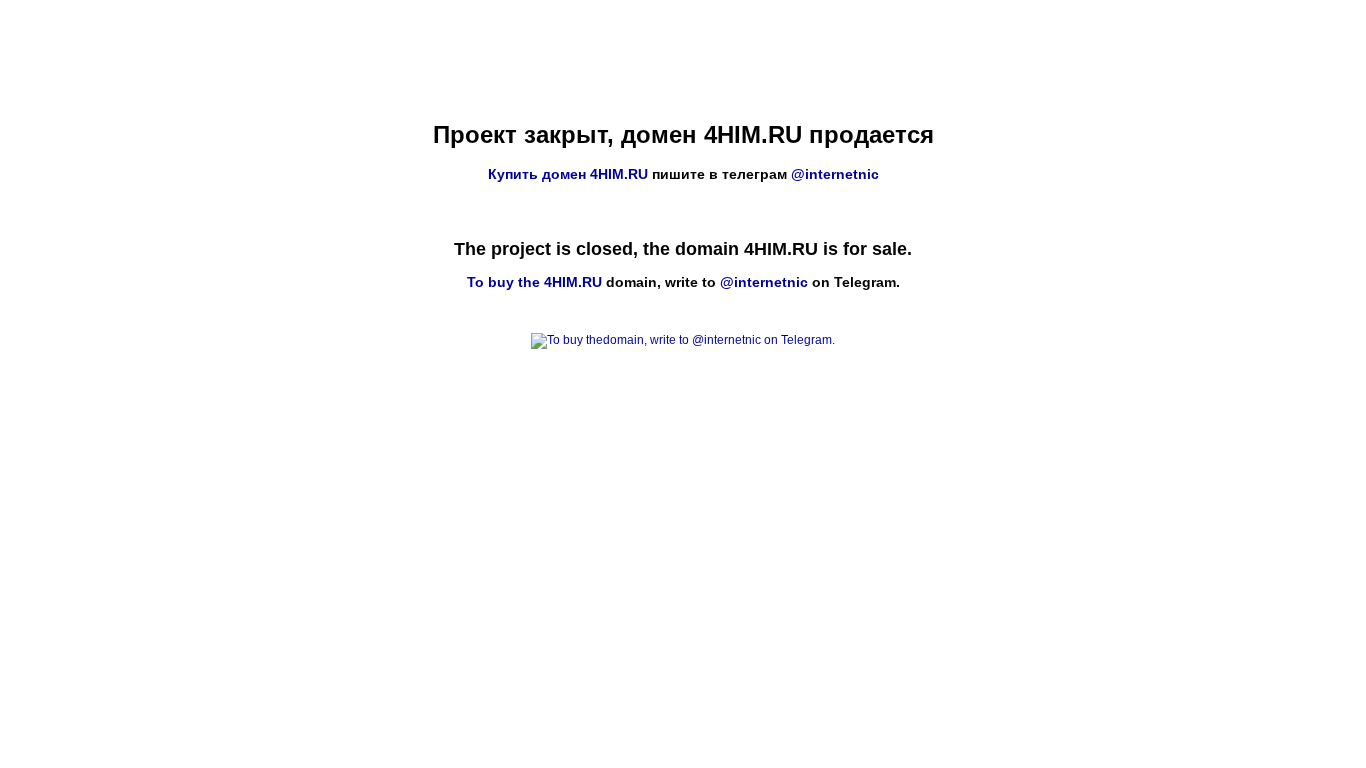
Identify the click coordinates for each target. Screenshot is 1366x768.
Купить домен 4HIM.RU (568, 174)
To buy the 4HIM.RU (534, 282)
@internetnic (835, 174)
